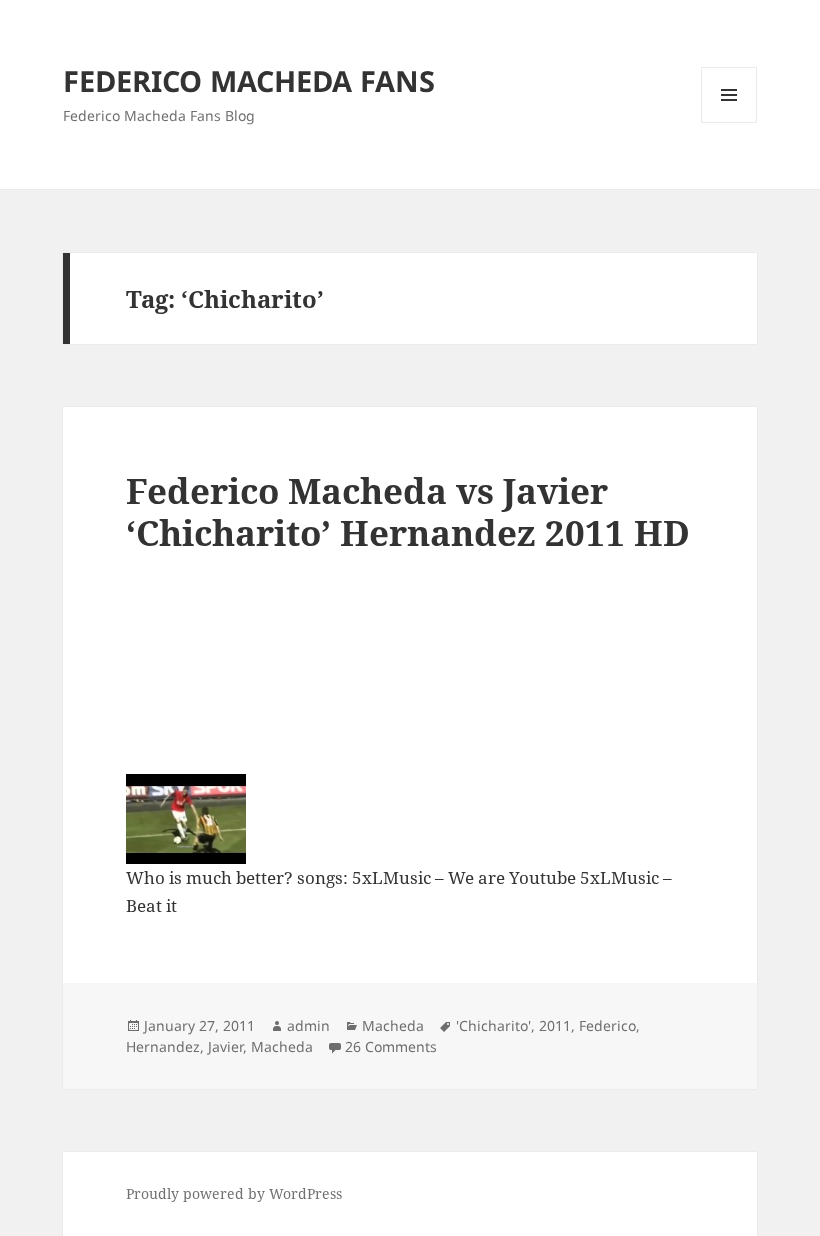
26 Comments (391, 1046)
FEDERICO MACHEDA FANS (249, 80)
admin (308, 1025)
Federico (607, 1025)
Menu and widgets (729, 122)
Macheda (393, 1025)
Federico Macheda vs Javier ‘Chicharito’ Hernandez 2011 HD (408, 511)
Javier (225, 1046)
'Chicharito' (493, 1025)
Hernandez (163, 1046)
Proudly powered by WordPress (234, 1193)
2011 (555, 1025)
